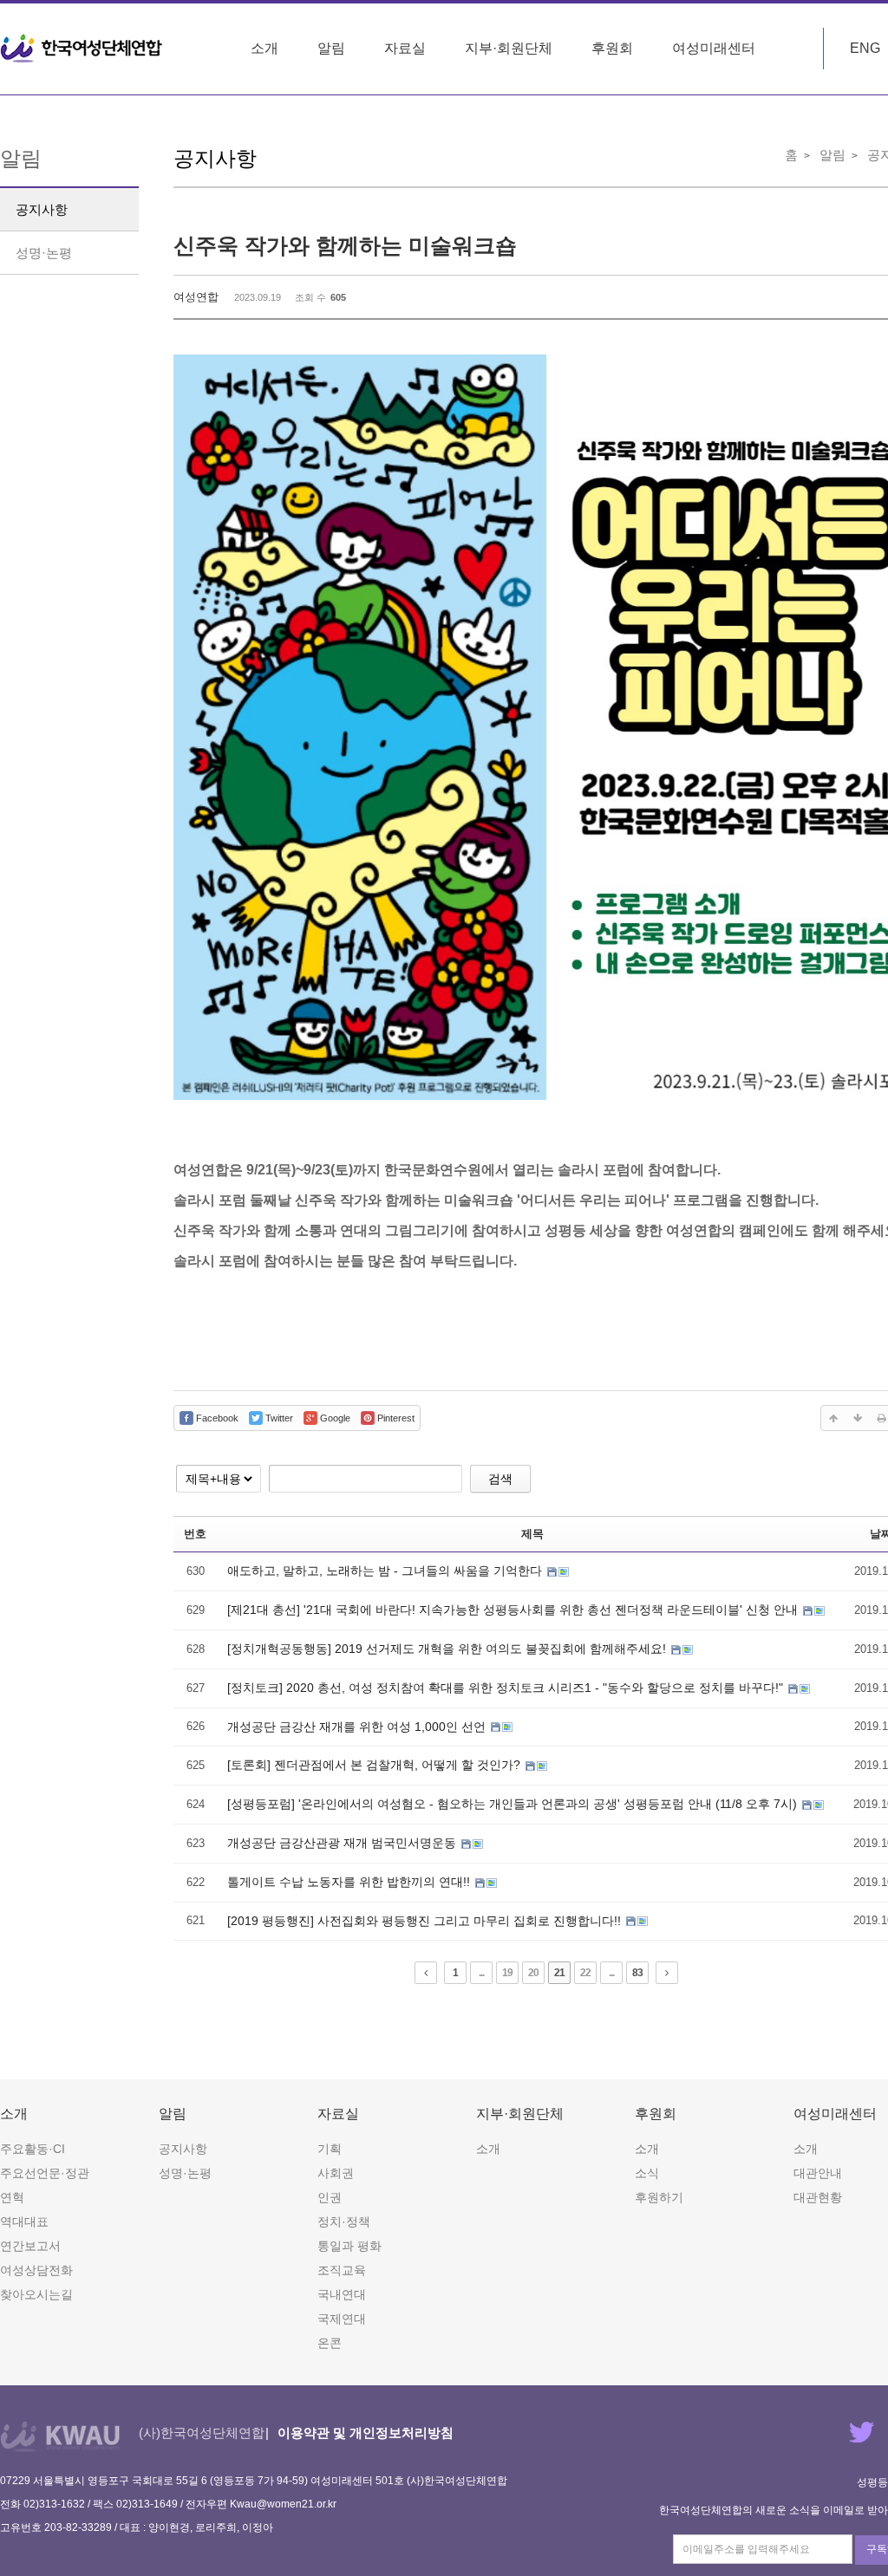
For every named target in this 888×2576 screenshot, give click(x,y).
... (481, 1973)
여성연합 (196, 297)
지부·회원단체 (509, 48)
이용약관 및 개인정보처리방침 (366, 2433)
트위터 (862, 2432)
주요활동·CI (33, 2149)
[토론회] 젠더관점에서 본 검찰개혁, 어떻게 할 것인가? (375, 1765)
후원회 (612, 48)
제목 (532, 1534)
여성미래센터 (714, 48)
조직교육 (342, 2270)
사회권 (336, 2173)
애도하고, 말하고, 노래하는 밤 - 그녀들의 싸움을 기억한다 (386, 1571)
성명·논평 (44, 253)
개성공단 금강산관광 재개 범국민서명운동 (343, 1843)
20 (533, 1973)
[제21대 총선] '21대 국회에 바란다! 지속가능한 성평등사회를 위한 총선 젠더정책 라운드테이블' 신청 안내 (514, 1610)
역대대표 (24, 2221)
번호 (195, 1534)
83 (637, 1973)
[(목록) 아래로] (858, 1418)
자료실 (405, 48)
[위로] (833, 1418)
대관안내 (818, 2173)
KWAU (60, 2436)
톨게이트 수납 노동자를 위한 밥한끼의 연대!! (350, 1882)
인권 (330, 2197)
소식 (647, 2173)
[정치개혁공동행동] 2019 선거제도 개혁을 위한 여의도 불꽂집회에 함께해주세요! (448, 1649)
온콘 (330, 2343)
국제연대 (342, 2319)
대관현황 (818, 2197)
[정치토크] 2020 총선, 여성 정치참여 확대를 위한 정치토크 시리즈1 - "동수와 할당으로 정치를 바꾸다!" (507, 1688)
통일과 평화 (349, 2246)
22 (585, 1973)
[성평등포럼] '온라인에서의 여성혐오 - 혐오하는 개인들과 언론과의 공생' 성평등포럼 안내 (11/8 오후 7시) (514, 1804)
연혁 (12, 2197)
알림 (331, 48)
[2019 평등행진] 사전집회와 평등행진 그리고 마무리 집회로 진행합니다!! (426, 1921)
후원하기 (659, 2197)
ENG (865, 48)
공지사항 (42, 209)
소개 (264, 48)
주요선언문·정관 (45, 2173)
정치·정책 (344, 2221)
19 (507, 1973)
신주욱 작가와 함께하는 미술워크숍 (345, 245)
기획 (330, 2149)
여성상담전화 (36, 2270)
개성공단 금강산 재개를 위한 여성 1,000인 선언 (358, 1727)
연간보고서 (30, 2246)
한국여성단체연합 (82, 49)
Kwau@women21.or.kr (283, 2504)
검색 (500, 1479)
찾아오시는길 (36, 2294)
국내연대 (342, 2294)
